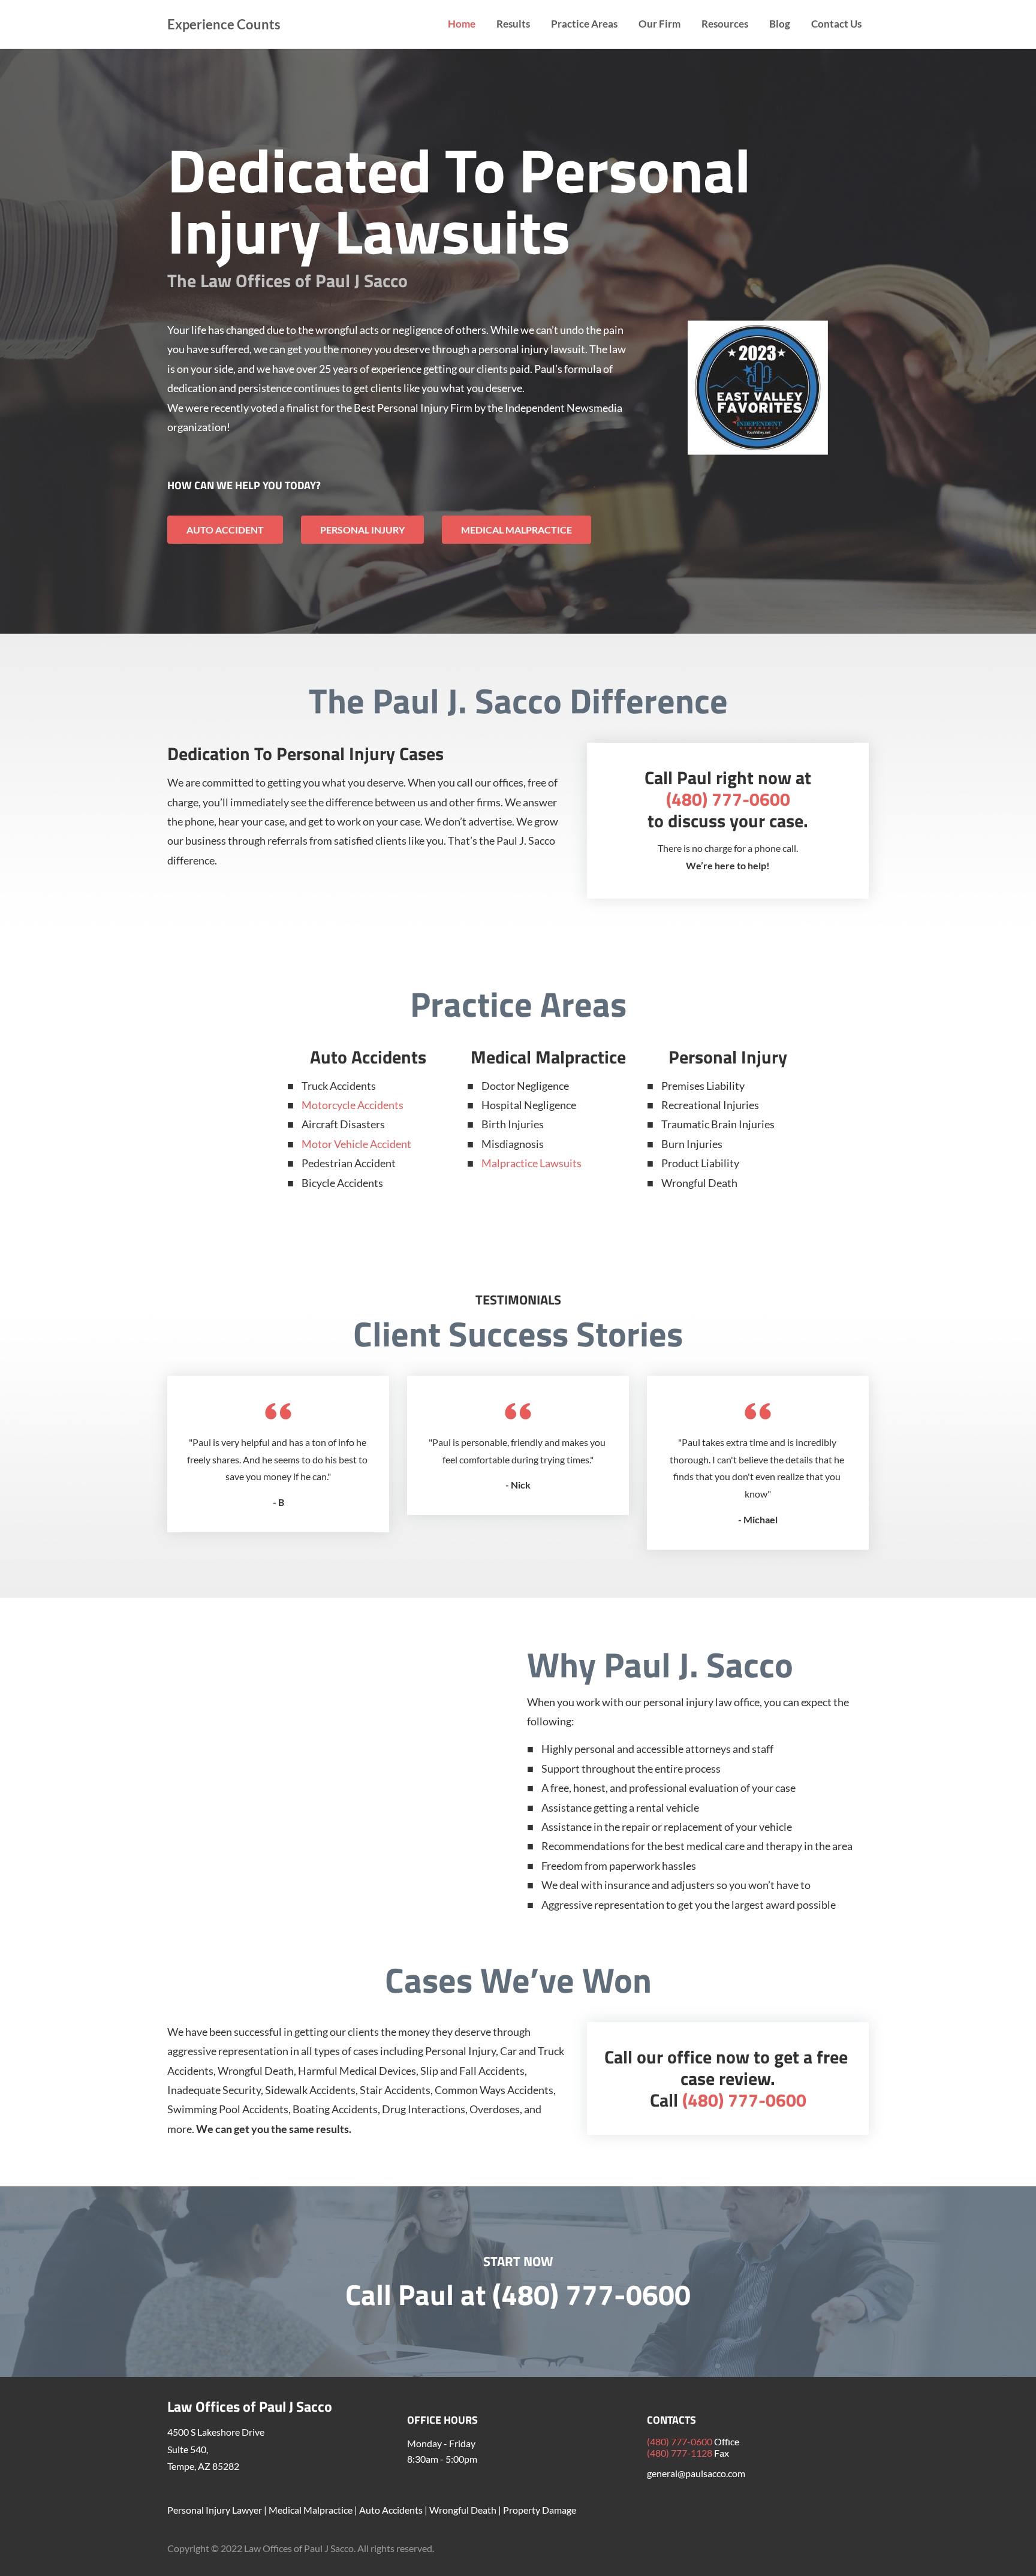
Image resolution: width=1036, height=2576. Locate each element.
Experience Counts (224, 24)
